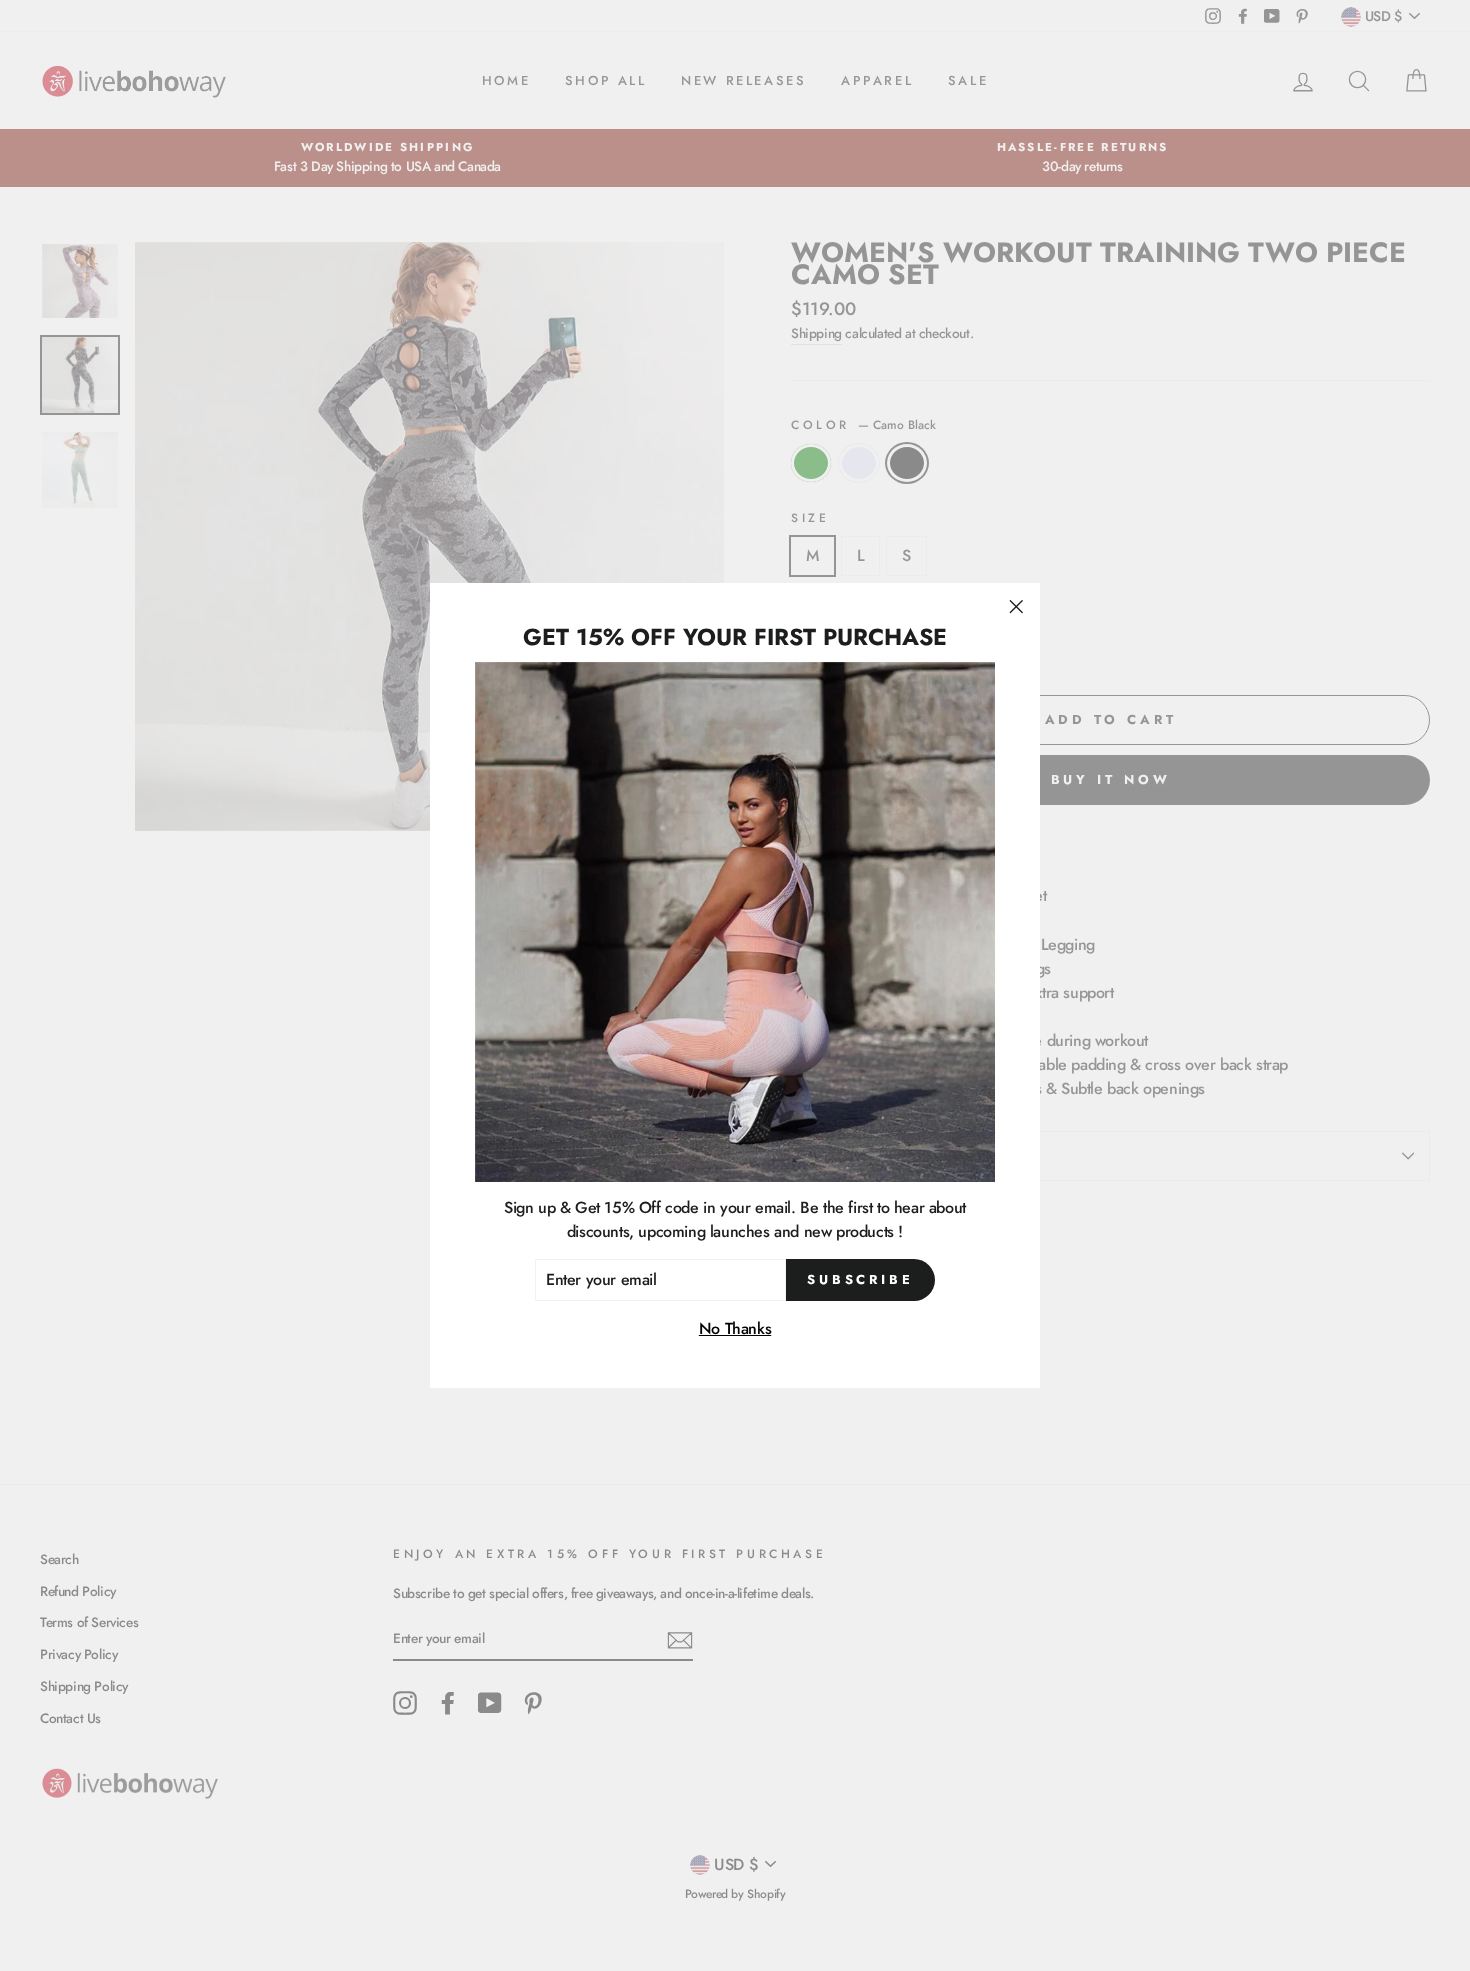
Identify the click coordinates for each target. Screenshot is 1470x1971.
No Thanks (735, 1329)
